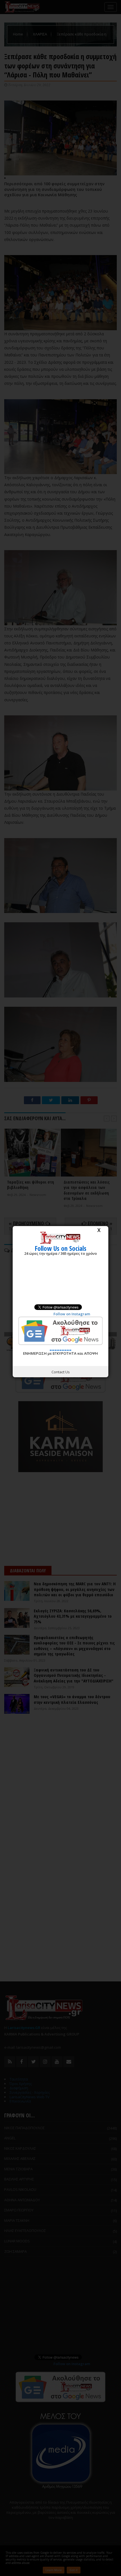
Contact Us (61, 1372)
